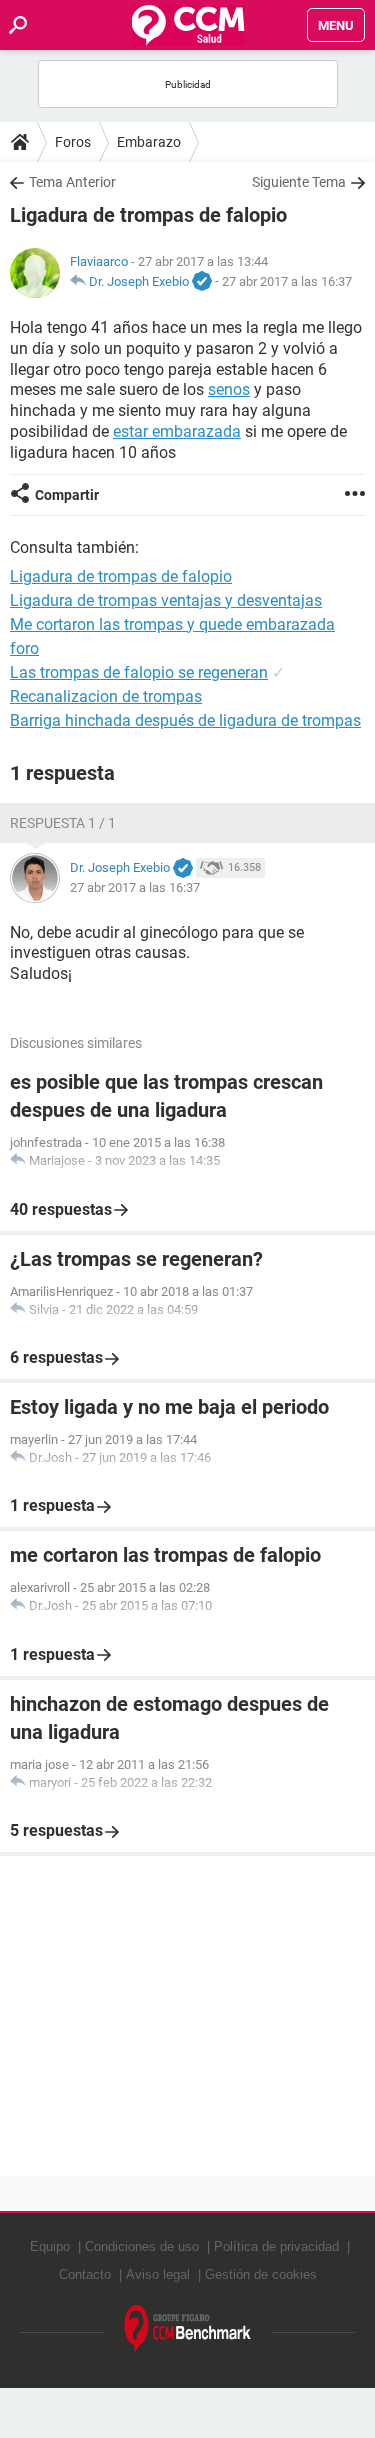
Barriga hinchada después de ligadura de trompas (185, 720)
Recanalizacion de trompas (106, 696)
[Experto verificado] (202, 282)
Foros (73, 142)
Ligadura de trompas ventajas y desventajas (166, 600)
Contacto (85, 2274)
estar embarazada (177, 431)
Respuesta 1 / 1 (63, 823)
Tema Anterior (72, 182)
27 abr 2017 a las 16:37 (287, 281)
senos (229, 389)
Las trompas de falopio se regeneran (139, 672)
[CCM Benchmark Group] (188, 2329)
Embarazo (149, 142)
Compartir (67, 495)
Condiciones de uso (142, 2246)
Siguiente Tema (299, 182)
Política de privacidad (276, 2246)
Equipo (50, 2246)
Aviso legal (158, 2274)
